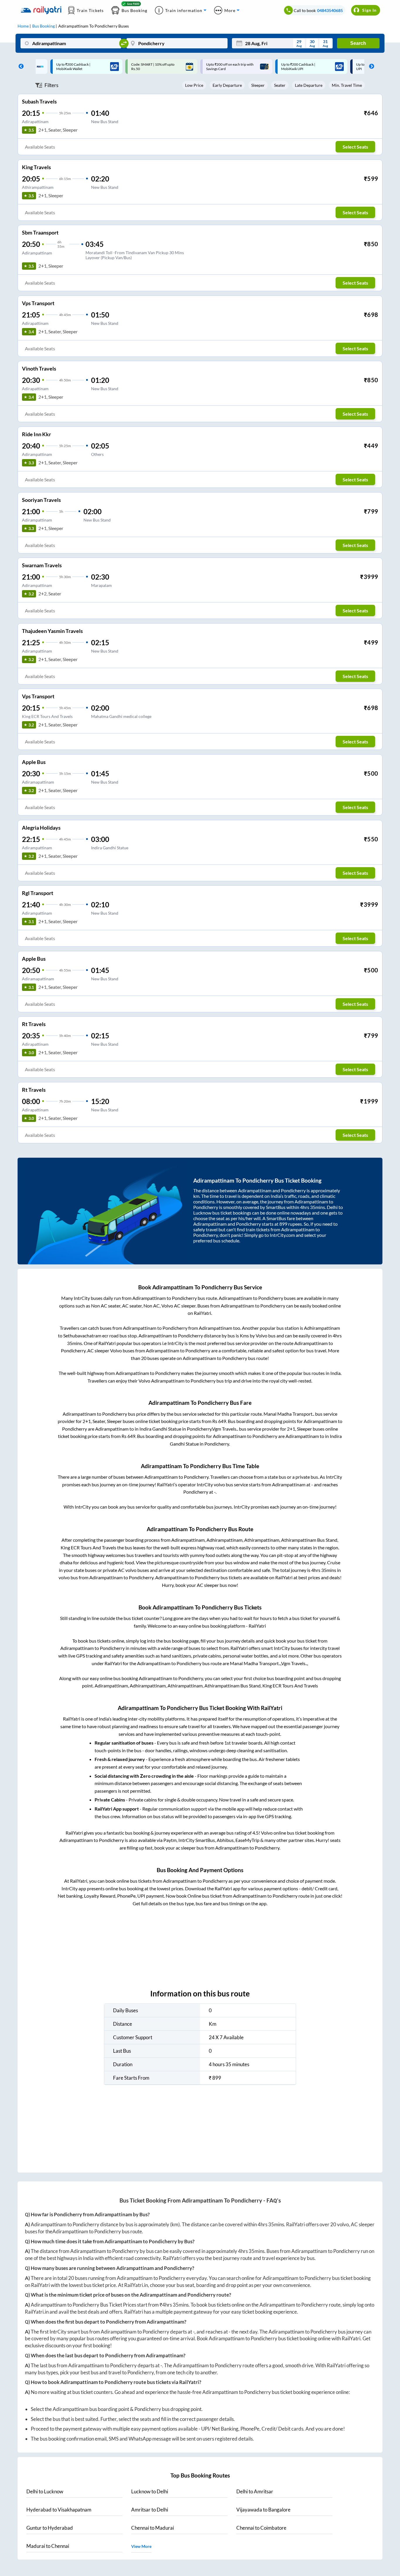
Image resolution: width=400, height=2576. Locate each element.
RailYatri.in (136, 2285)
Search (358, 43)
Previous (20, 67)
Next (370, 67)
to (45, 2491)
